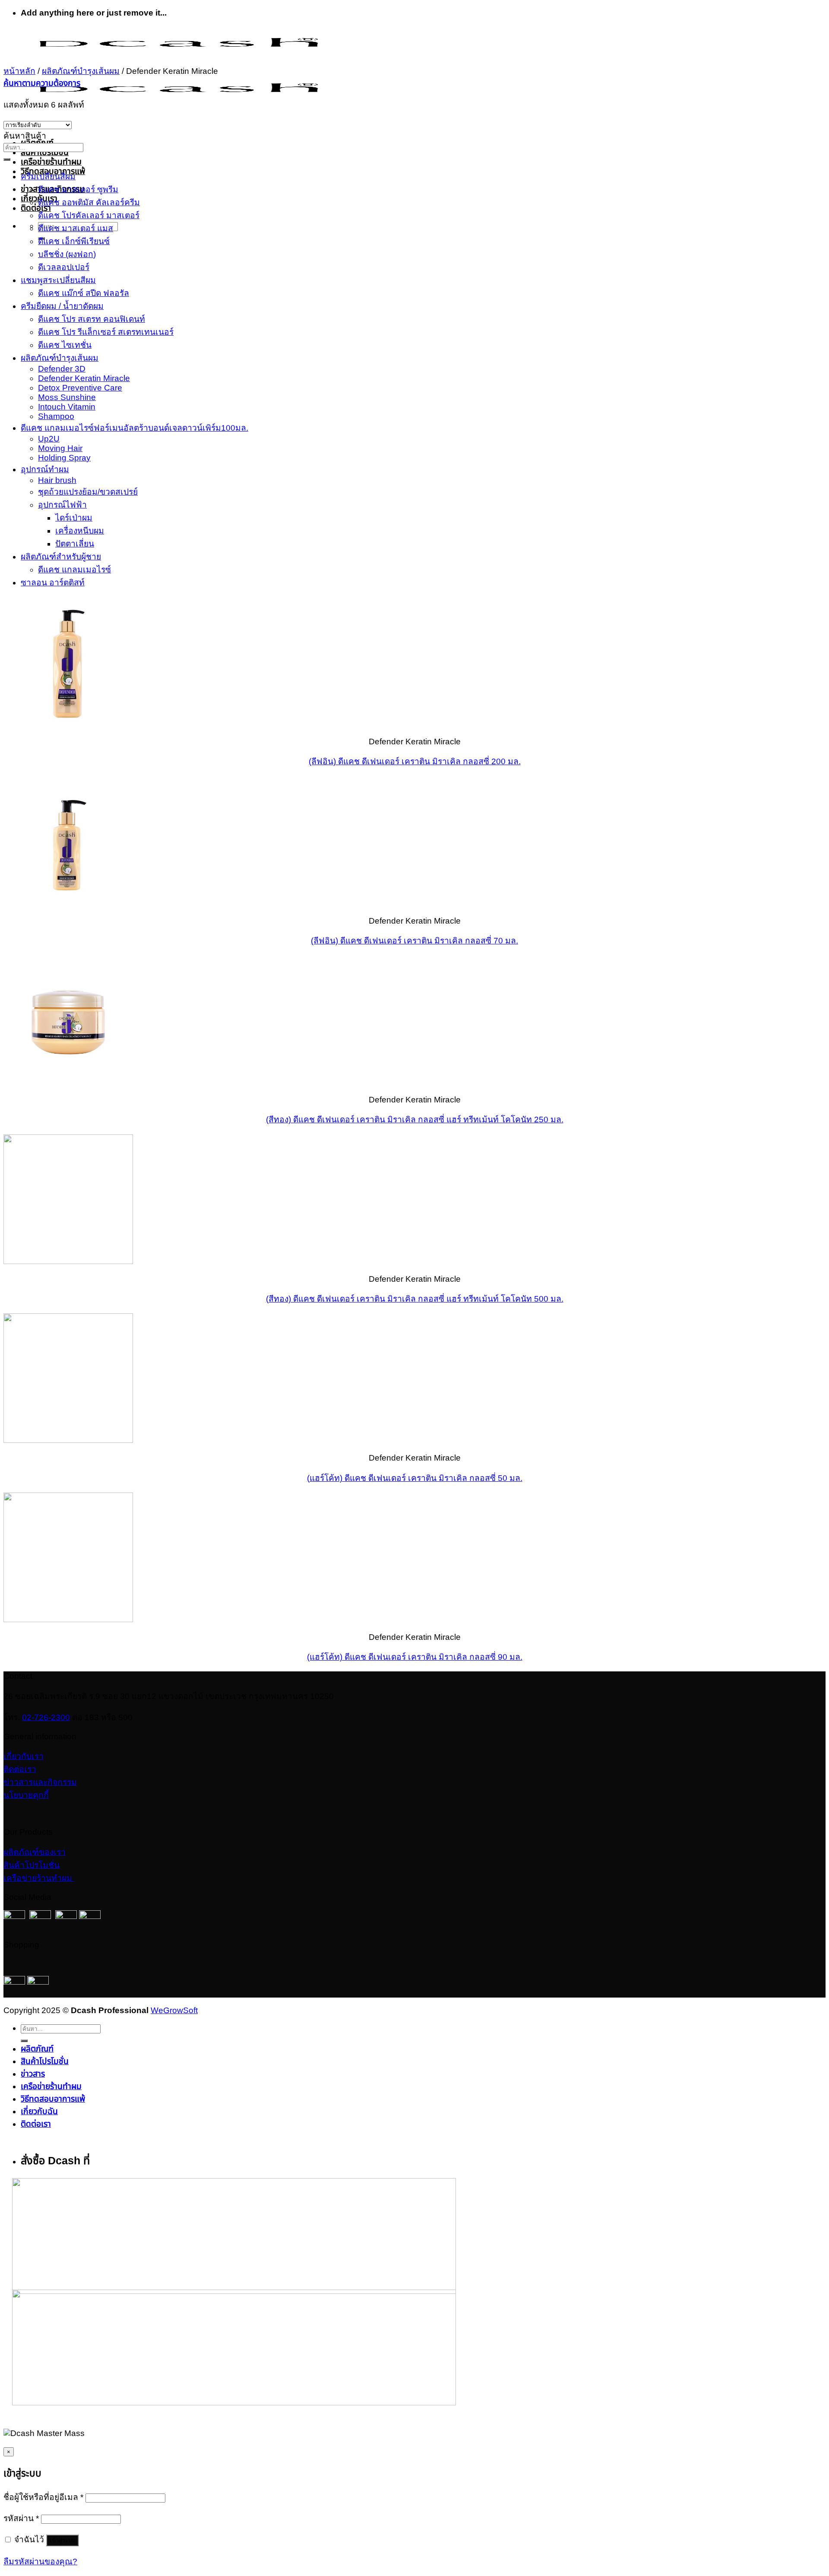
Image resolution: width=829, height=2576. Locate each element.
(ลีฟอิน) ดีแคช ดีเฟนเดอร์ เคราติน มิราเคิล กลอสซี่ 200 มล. (415, 761)
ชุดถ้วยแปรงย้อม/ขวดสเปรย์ (88, 492)
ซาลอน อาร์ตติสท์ (53, 583)
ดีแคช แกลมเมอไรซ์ (74, 570)
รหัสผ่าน (21, 2518)
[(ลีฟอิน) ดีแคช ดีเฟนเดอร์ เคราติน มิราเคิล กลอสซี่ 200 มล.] (68, 724)
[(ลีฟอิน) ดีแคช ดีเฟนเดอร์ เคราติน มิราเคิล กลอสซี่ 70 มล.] (68, 903)
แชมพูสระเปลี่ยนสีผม (58, 280)
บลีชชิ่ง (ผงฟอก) (67, 254)
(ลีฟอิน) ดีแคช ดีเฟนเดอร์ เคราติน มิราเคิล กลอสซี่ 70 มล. (414, 941)
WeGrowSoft (174, 2010)
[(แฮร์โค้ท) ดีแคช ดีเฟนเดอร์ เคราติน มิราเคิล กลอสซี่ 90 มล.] (68, 1619)
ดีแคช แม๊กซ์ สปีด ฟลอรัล (84, 293)
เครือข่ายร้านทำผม (51, 162)
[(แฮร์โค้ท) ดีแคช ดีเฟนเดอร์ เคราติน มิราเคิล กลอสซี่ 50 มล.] (68, 1440)
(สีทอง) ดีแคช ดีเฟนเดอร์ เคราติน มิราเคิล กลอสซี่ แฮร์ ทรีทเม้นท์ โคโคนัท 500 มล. (415, 1299)
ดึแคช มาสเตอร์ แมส (76, 228)
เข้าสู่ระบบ (62, 2540)
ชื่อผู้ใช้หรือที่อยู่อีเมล (43, 2497)
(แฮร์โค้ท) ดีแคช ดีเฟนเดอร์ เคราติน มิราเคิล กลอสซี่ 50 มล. (415, 1478)
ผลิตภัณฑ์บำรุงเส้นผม (81, 71)
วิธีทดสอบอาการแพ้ (53, 171)
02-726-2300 (46, 1717)
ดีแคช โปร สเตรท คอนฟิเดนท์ (92, 319)
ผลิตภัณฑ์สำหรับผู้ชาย (61, 557)
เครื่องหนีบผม (80, 531)
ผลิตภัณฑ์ (37, 2049)
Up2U (49, 439)
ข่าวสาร (33, 2074)
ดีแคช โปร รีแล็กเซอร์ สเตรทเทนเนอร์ (106, 332)
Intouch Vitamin (67, 407)
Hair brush (57, 480)
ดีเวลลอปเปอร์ (64, 267)
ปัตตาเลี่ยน (75, 544)
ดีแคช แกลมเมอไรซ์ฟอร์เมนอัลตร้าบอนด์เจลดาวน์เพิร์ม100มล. (134, 428)
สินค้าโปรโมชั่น (45, 152)
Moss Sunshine (67, 397)
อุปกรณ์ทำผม (45, 469)
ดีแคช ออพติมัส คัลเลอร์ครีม (89, 202)
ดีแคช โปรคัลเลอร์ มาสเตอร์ (89, 215)
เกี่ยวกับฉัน (39, 2111)
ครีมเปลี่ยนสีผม (48, 176)
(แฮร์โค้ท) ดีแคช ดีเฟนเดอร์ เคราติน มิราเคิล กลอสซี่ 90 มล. (415, 1657)
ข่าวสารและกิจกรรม (40, 1782)
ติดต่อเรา (36, 208)
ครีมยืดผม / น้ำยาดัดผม (62, 306)
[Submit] (7, 159)
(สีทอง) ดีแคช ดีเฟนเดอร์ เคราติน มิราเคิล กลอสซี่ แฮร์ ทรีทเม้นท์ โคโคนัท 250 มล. (415, 1120)
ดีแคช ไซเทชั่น (65, 345)
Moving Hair (60, 448)
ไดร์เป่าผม (74, 518)
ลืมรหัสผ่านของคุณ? (40, 2562)
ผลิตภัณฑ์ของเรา (35, 1852)
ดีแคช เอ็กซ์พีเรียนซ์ (74, 241)
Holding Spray (64, 458)
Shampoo (56, 416)
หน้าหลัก (19, 71)
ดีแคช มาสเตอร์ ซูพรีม (78, 189)
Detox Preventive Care (80, 388)
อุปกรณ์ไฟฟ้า (62, 505)
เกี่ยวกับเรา (24, 1756)
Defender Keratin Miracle (84, 378)
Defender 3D (62, 369)
